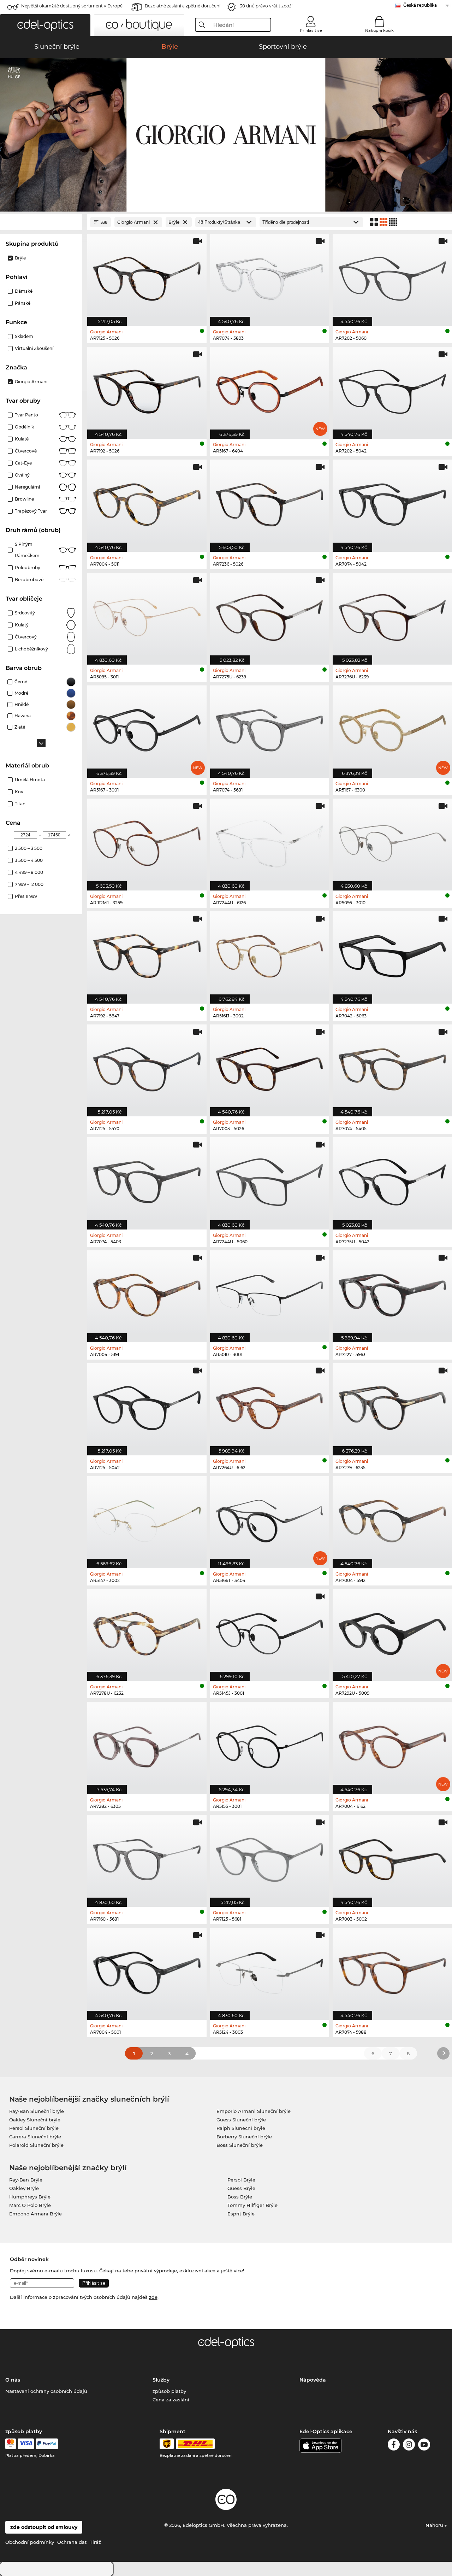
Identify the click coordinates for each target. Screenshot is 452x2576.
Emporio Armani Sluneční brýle (254, 2111)
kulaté (22, 439)
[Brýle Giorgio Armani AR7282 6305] (147, 1744)
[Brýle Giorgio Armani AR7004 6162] (392, 1744)
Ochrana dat (72, 2542)
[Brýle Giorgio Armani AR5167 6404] (270, 389)
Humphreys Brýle (30, 2197)
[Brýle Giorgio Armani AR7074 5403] (147, 1179)
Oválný (22, 475)
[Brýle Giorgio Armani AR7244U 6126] (270, 841)
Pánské (23, 303)
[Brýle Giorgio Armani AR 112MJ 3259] (147, 841)
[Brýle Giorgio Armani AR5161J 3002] (270, 954)
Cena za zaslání (171, 2400)
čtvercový (26, 637)
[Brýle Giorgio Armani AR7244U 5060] (270, 1179)
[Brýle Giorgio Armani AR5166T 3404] (270, 1518)
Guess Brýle (241, 2188)
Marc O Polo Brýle (30, 2205)
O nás (13, 2380)
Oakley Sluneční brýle (35, 2120)
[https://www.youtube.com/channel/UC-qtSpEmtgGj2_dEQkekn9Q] (424, 2446)
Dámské (24, 291)
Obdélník (24, 427)
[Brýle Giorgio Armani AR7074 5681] (270, 728)
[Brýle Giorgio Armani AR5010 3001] (270, 1293)
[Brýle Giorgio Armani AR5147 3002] (147, 1518)
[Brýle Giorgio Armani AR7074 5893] (270, 276)
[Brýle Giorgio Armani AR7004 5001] (147, 1970)
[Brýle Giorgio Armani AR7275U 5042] (392, 1179)
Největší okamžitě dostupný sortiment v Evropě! (72, 6)
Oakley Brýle (24, 2188)
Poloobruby (28, 568)
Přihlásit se (311, 30)
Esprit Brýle (241, 2214)
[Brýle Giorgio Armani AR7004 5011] (147, 502)
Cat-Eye (23, 463)
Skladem (24, 336)
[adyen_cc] (11, 2444)
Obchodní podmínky (30, 2542)
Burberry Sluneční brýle (244, 2137)
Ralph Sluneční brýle (241, 2128)
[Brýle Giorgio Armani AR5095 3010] (392, 841)
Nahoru (435, 2525)
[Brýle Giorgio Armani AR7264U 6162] (270, 1405)
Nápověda (313, 2380)
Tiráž (95, 2542)
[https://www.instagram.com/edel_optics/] (409, 2446)
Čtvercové (26, 451)
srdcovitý (25, 613)
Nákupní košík (379, 30)
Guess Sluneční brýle (241, 2120)
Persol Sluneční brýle (34, 2128)
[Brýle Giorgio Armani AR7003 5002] (392, 1857)
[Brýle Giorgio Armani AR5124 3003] (270, 1970)
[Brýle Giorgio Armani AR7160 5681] (147, 1857)
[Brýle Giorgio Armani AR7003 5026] (270, 1067)
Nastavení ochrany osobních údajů (46, 2391)
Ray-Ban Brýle (26, 2180)
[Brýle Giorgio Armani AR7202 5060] (392, 276)
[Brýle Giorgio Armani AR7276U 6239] (392, 615)
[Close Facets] (41, 222)
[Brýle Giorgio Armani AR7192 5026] (147, 389)
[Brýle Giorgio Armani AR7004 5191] (147, 1293)
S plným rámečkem (27, 550)
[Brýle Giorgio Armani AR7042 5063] (392, 954)
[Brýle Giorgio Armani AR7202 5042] (392, 389)
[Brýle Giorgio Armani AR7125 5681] (270, 1857)
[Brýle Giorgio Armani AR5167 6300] (392, 728)
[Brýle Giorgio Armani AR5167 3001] (147, 728)
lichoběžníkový (31, 649)
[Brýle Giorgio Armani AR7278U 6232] (147, 1631)
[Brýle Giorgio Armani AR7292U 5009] (392, 1631)
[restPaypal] (47, 2444)
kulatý (22, 625)
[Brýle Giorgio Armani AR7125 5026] (147, 276)
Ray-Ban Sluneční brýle (37, 2111)
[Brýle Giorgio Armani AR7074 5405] (392, 1067)
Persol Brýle (241, 2180)
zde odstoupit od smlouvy (44, 2527)
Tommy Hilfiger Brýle (252, 2205)
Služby (161, 2380)
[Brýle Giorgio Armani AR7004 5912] (392, 1518)
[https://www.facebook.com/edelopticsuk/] (394, 2446)
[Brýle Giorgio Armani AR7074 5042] (392, 502)
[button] (45, 25)
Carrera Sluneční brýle (35, 2137)
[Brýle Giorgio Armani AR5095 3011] (147, 615)
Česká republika (420, 5)
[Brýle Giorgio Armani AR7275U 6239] (270, 615)
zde (153, 2297)
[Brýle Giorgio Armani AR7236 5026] (270, 502)
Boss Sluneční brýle (240, 2145)
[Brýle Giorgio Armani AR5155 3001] (270, 1744)
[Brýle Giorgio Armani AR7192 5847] (147, 954)
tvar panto (26, 415)
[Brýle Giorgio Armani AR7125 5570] (147, 1067)
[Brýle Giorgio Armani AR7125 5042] (147, 1405)
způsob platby (169, 2391)
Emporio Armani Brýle (35, 2214)
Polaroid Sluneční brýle (36, 2145)
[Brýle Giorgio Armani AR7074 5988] (392, 1970)
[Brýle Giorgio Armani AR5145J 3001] (270, 1631)
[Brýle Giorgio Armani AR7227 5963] (392, 1293)
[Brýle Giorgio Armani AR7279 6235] (392, 1405)
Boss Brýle (240, 2197)
